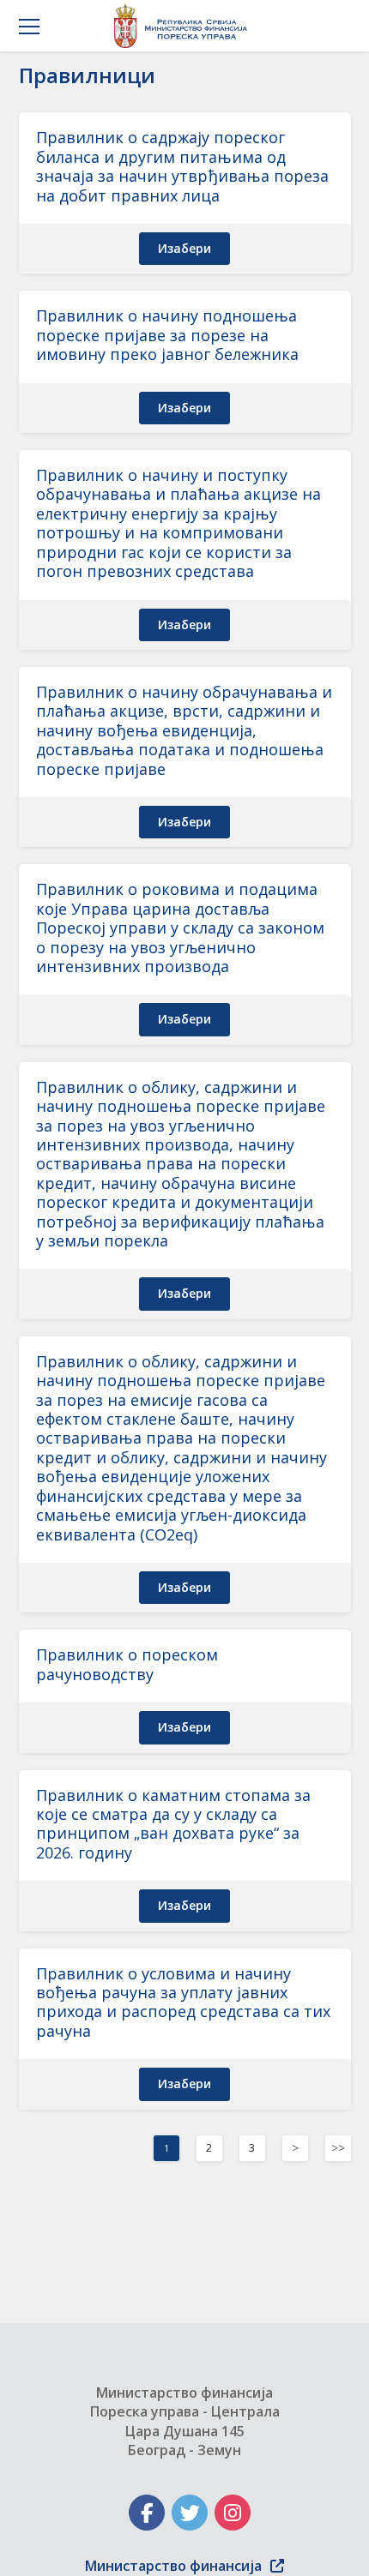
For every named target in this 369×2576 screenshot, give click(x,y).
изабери (184, 248)
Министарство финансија (173, 2566)
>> (338, 2148)
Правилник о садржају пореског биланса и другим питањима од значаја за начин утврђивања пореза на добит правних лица (182, 166)
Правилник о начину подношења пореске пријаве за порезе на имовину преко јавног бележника (167, 335)
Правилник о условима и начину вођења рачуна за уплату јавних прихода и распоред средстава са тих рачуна (183, 2002)
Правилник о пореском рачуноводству (127, 1664)
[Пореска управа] (185, 26)
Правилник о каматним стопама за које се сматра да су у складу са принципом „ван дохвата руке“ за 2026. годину (173, 1824)
